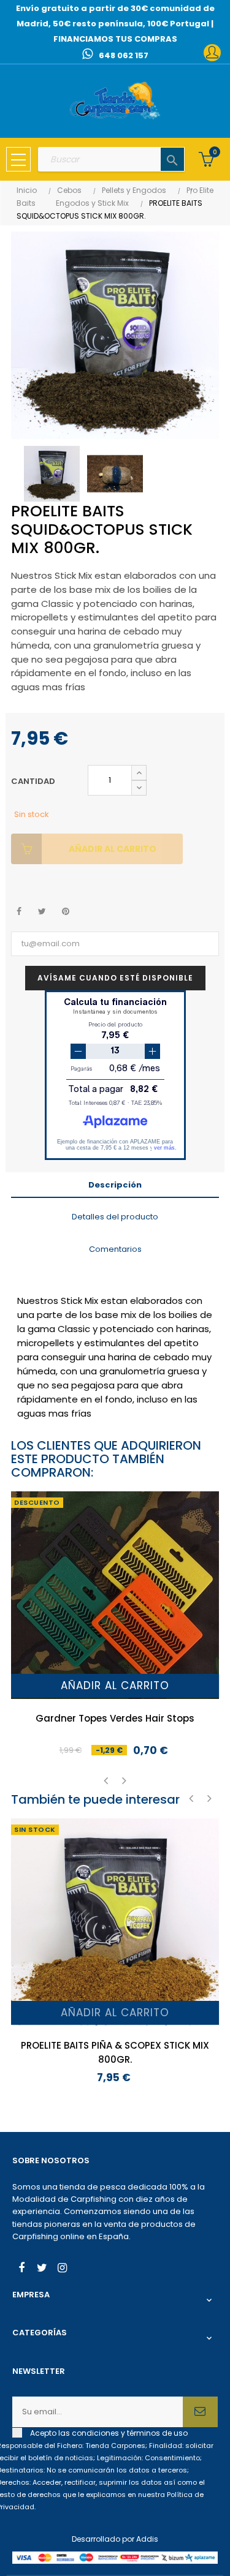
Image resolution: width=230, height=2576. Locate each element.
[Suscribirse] (200, 2412)
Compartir (19, 912)
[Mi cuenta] (212, 53)
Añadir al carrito (113, 849)
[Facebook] (21, 2269)
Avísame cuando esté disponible (115, 978)
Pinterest (65, 912)
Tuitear (42, 912)
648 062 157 (124, 55)
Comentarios (115, 1249)
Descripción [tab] (115, 1185)
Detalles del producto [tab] (115, 1217)
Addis (147, 2539)
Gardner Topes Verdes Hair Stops (115, 1718)
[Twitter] (42, 2269)
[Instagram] (62, 2269)
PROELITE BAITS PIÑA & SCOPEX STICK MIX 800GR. (115, 2052)
